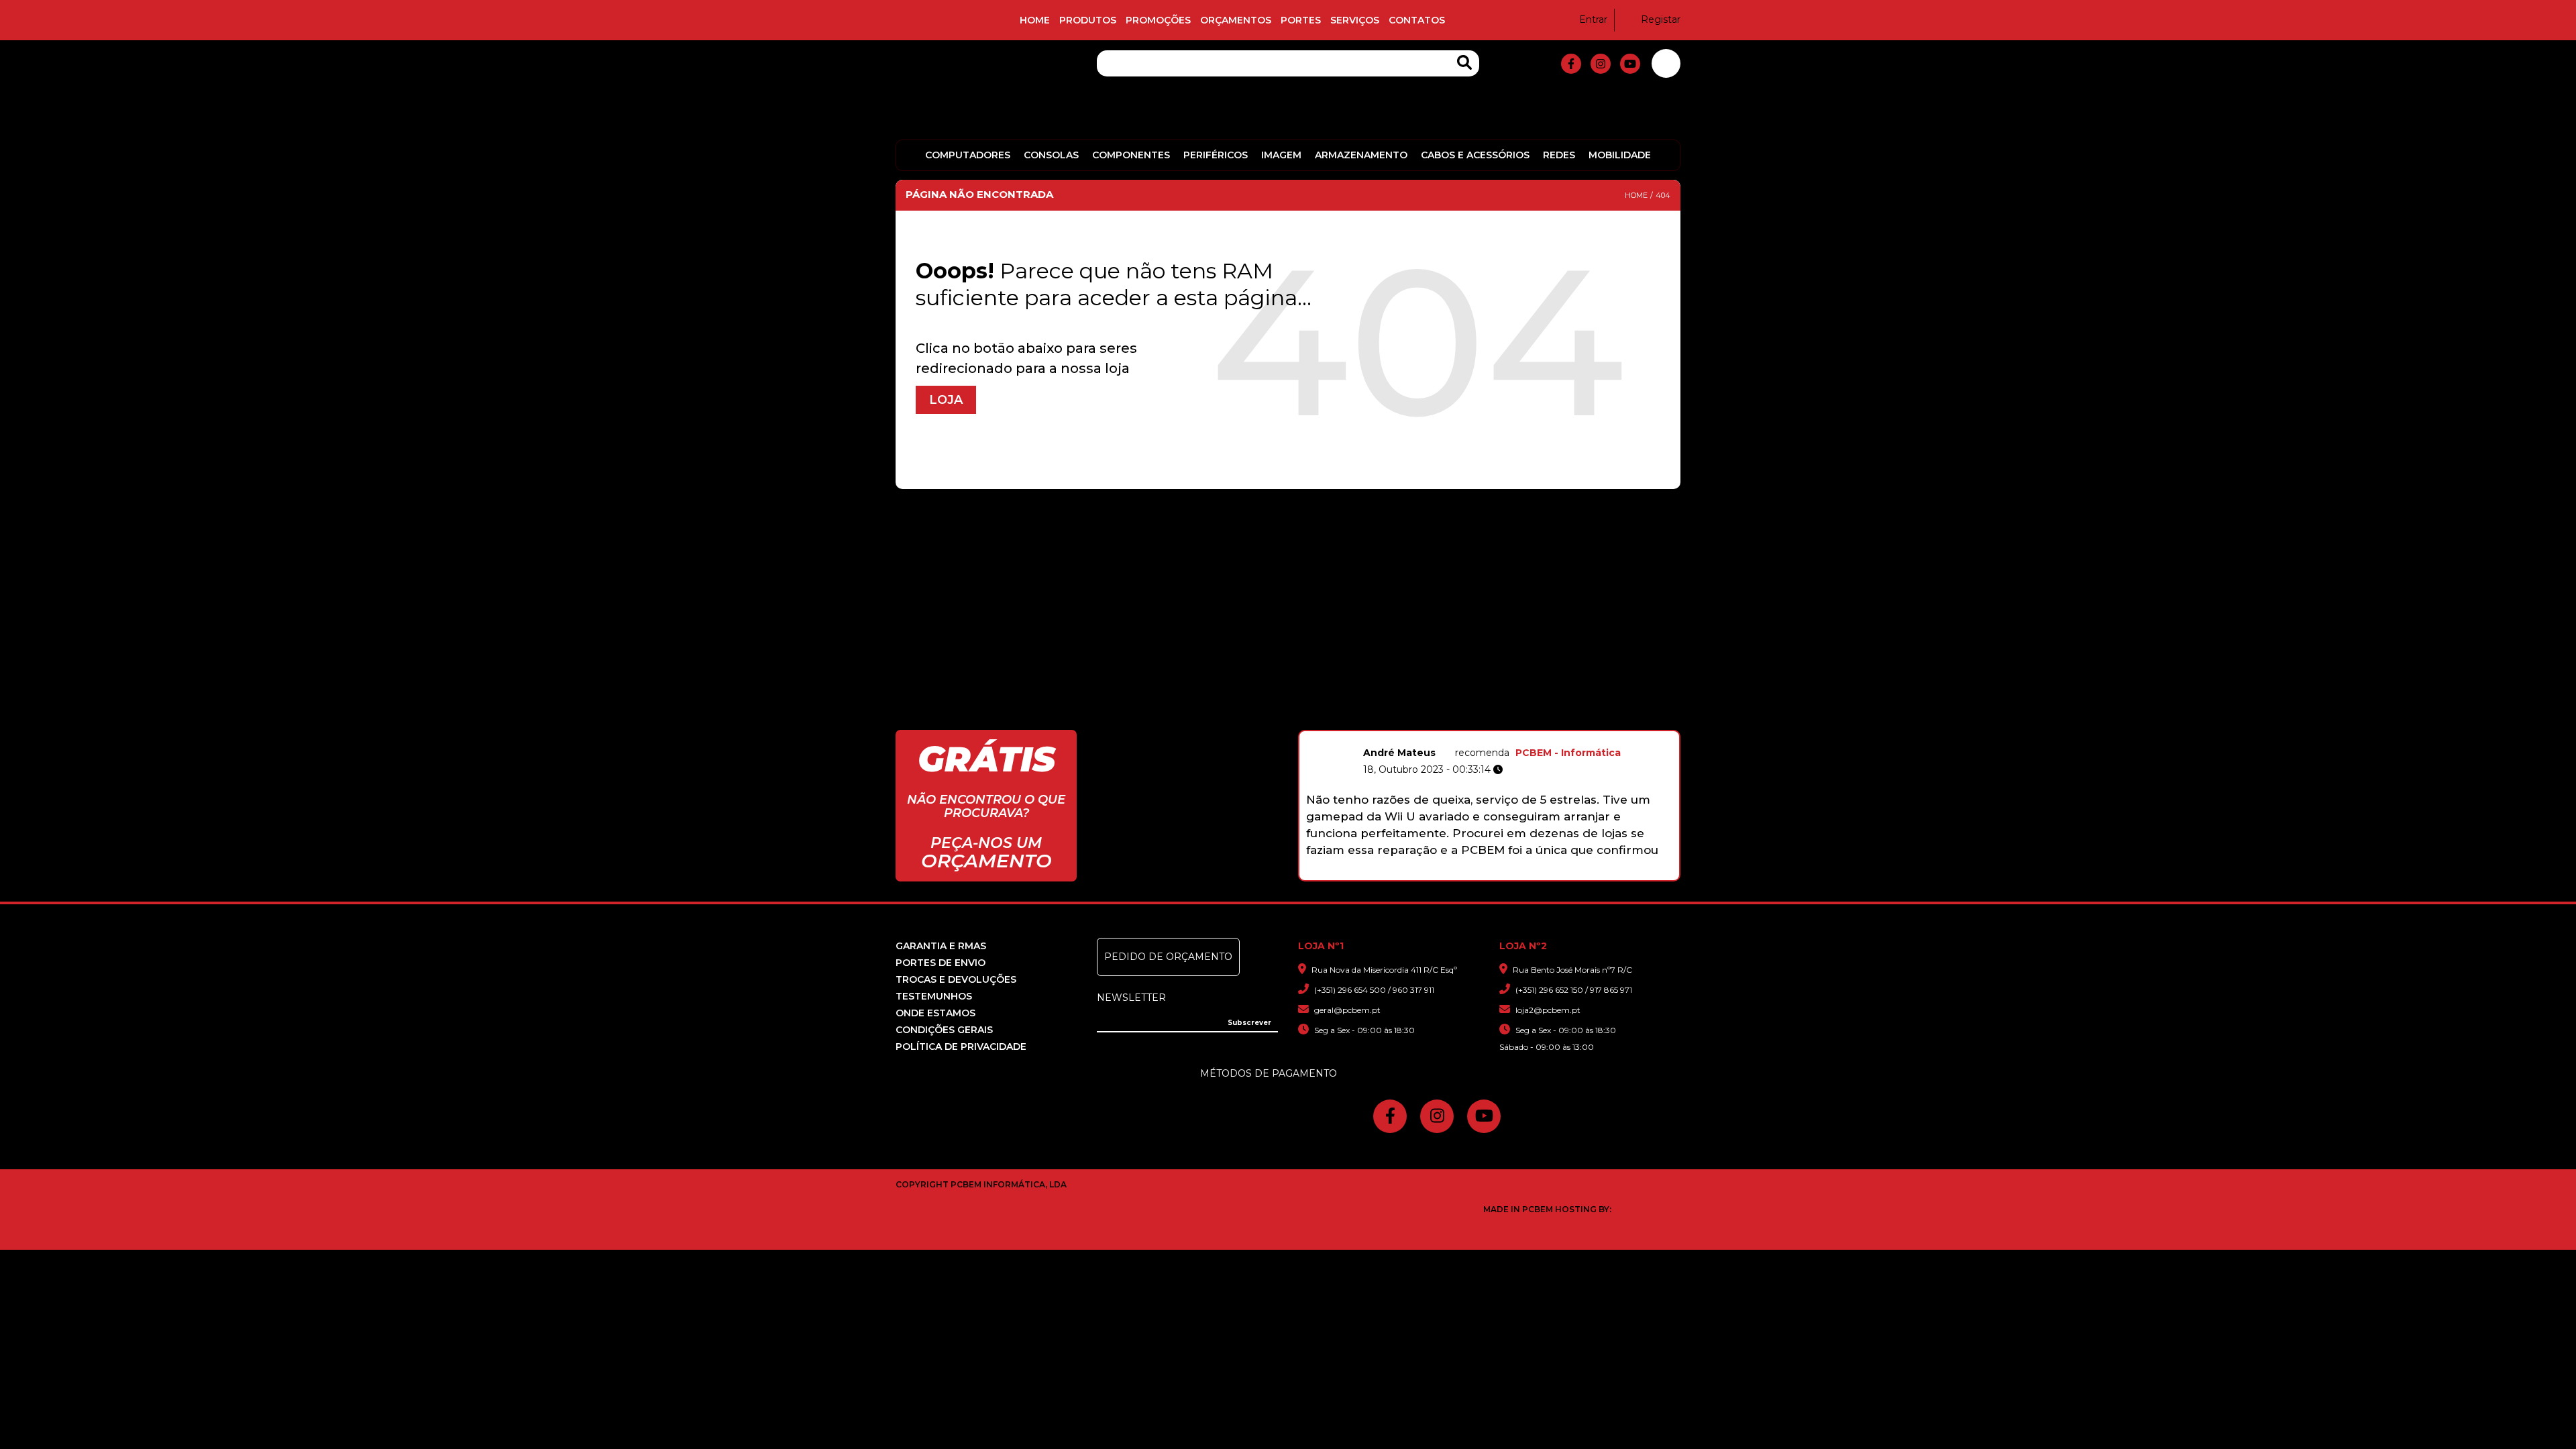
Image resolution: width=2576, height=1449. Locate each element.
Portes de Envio (941, 963)
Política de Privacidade (961, 1046)
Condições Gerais (944, 1030)
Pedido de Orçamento (1168, 957)
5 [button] (1486, 873)
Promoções (1158, 20)
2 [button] (1443, 873)
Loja (946, 400)
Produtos (1088, 20)
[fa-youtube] (1630, 64)
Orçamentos (1236, 20)
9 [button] (1542, 873)
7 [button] (1514, 873)
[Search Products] (1464, 63)
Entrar (1593, 19)
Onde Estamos (935, 1013)
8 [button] (1528, 873)
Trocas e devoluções (956, 979)
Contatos (1417, 20)
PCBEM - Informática (1568, 753)
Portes (1301, 20)
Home (1035, 20)
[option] (1489, 800)
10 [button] (1556, 873)
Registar (1661, 19)
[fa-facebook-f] (1571, 64)
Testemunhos (934, 996)
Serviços (1355, 20)
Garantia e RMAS (941, 946)
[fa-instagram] (1601, 64)
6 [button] (1500, 873)
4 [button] (1471, 873)
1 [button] (1429, 873)
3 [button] (1457, 873)
